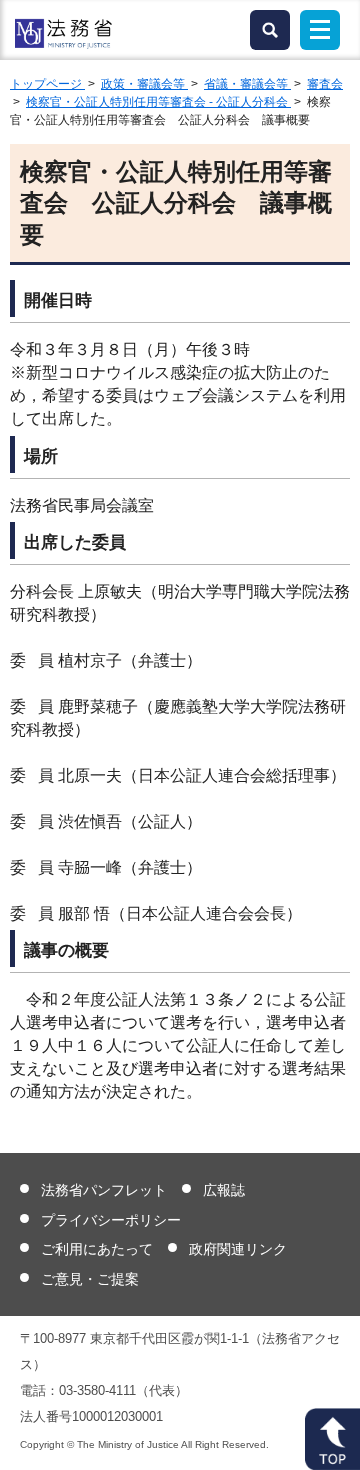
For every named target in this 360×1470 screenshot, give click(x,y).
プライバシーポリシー (111, 1220)
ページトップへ (332, 1439)
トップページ (47, 84)
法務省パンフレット (104, 1190)
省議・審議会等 (247, 84)
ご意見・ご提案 (90, 1279)
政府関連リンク (238, 1249)
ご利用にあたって (97, 1249)
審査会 (325, 84)
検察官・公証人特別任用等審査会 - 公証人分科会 (158, 102)
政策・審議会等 (144, 84)
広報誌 (224, 1190)
